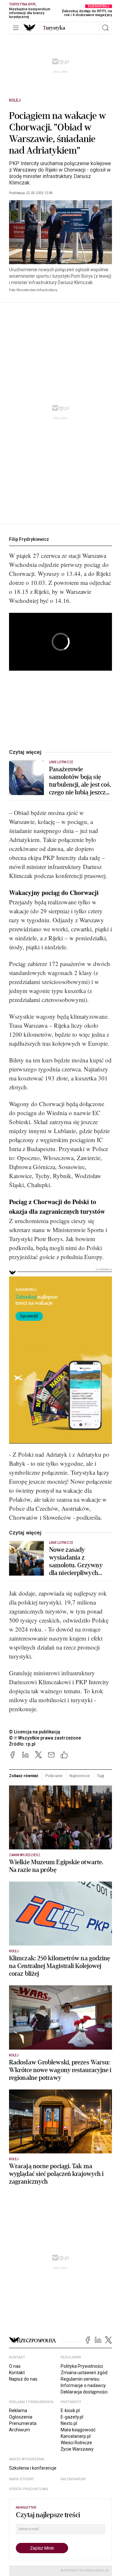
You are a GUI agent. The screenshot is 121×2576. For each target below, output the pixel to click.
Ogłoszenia (21, 2417)
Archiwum (20, 2430)
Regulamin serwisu (80, 2379)
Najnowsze (80, 1776)
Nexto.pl (69, 2423)
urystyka (54, 28)
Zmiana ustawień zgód (84, 2373)
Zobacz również (24, 1776)
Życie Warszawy (77, 2449)
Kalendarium (73, 2479)
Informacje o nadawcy (83, 2385)
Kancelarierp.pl (76, 2436)
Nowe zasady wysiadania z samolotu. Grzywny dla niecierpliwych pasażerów (76, 1561)
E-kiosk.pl (70, 2411)
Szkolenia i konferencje (33, 2468)
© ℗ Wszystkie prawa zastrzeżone (45, 1738)
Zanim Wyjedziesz (25, 1855)
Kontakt (17, 2373)
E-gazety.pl (72, 2417)
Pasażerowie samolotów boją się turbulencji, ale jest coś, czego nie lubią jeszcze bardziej (80, 781)
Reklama (18, 2411)
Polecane (54, 1776)
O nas (15, 2366)
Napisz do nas (23, 2379)
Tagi (101, 1776)
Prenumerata (23, 2423)
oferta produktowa (29, 2489)
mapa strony (22, 2479)
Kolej (15, 100)
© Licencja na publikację (35, 1732)
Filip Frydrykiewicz (29, 539)
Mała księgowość (78, 2430)
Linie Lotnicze (61, 762)
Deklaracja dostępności (84, 2392)
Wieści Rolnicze (76, 2443)
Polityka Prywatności (82, 2366)
